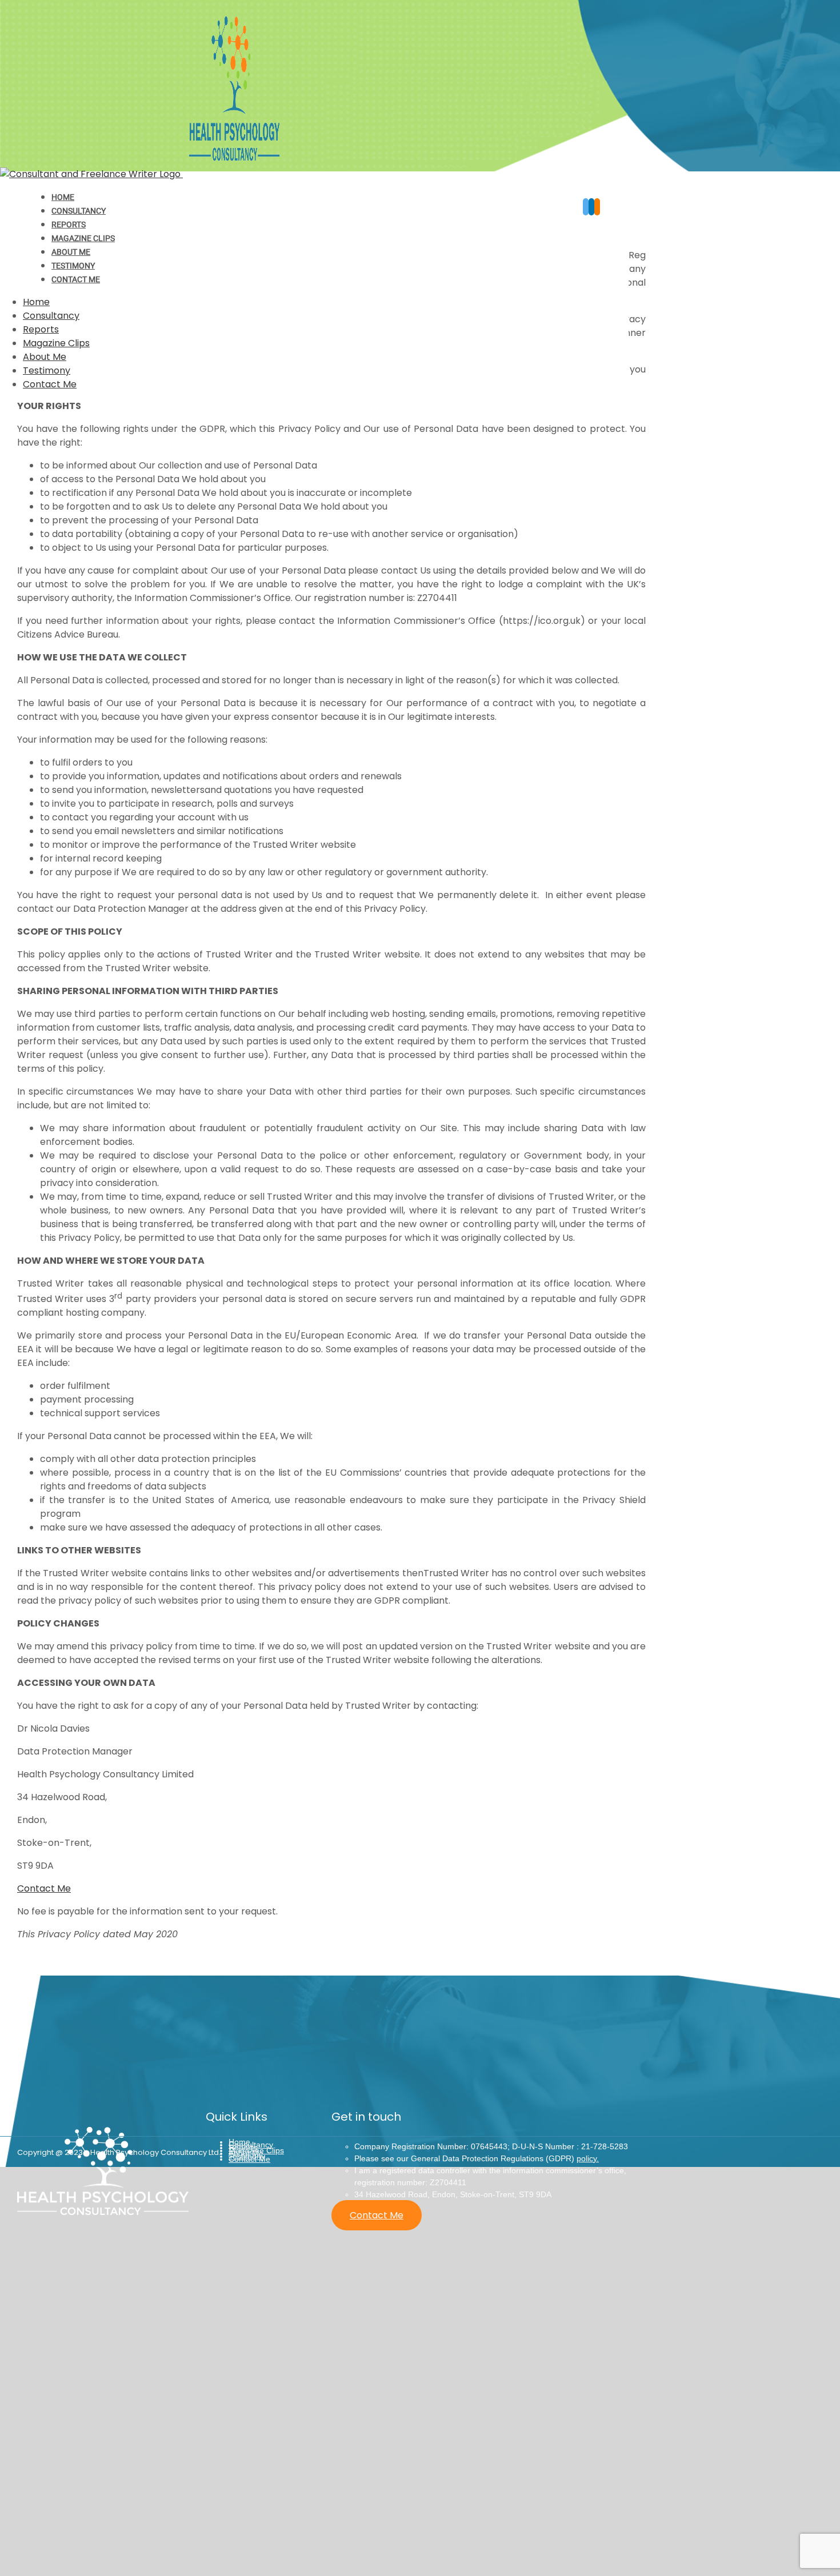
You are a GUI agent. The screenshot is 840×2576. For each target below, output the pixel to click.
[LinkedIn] (591, 207)
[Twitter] (586, 207)
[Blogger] (597, 207)
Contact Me (44, 1888)
